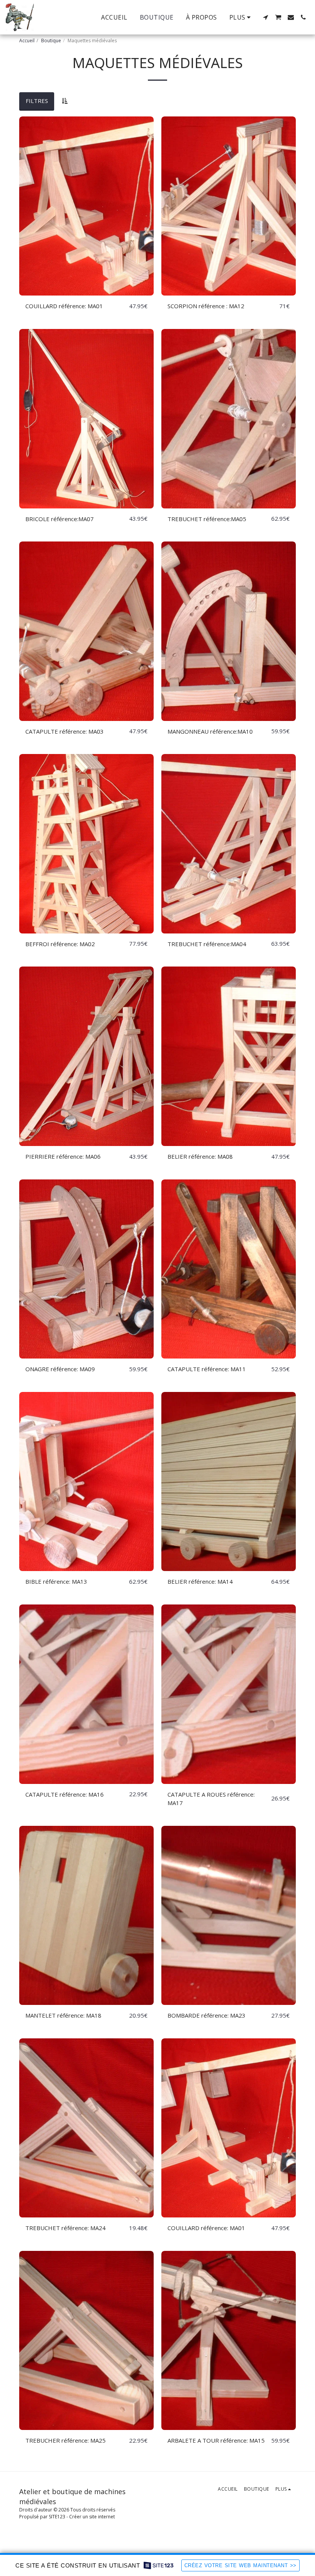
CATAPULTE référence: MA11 (207, 1369)
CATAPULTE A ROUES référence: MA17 (211, 1799)
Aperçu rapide (87, 292)
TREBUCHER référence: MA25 (65, 2440)
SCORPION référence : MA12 (206, 306)
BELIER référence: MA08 (200, 1156)
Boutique (51, 41)
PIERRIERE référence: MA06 (63, 1156)
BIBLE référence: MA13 (56, 1581)
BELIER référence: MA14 (200, 1581)
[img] (86, 206)
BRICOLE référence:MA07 (60, 519)
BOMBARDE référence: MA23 (206, 2015)
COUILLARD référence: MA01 (64, 306)
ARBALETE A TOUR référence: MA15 (216, 2440)
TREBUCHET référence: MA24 (65, 2228)
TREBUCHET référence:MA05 (207, 519)
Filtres (37, 101)
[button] (265, 17)
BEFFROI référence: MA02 (60, 944)
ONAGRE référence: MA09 (60, 1369)
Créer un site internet (92, 2517)
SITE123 (57, 2517)
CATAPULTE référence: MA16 (65, 1794)
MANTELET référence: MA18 (63, 2015)
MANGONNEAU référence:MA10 (210, 731)
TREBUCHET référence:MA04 (207, 944)
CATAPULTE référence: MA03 (65, 731)
